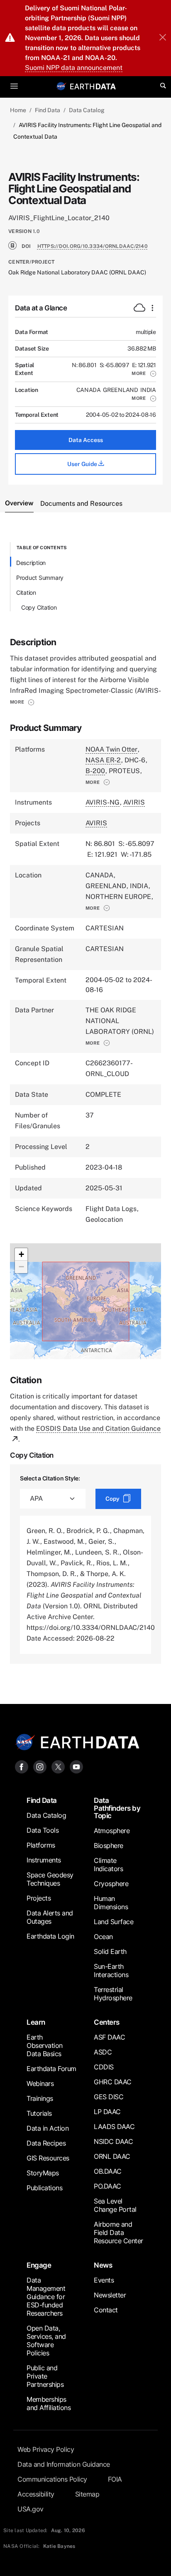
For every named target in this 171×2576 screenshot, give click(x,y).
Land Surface (114, 1922)
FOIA (115, 2479)
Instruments (44, 1860)
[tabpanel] (85, 1103)
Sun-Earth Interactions (111, 1970)
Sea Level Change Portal (115, 2205)
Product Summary (40, 578)
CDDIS (104, 2067)
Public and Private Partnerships (45, 2376)
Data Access (86, 440)
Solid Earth (110, 1951)
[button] (144, 373)
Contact (106, 2310)
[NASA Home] (61, 86)
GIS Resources (48, 2158)
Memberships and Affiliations (49, 2403)
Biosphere (109, 1845)
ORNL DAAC (112, 2156)
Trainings (40, 2098)
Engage (39, 2265)
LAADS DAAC (114, 2127)
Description (31, 563)
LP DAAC (107, 2112)
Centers (107, 2022)
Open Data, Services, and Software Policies (46, 2341)
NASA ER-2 (103, 760)
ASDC (103, 2052)
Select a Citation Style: (50, 1478)
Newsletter (110, 2295)
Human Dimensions (111, 1903)
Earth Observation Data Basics (45, 2045)
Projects (39, 1898)
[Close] (163, 38)
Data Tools (43, 1830)
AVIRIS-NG (103, 802)
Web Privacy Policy (46, 2449)
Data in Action (48, 2128)
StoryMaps (43, 2173)
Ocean (103, 1937)
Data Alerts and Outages (50, 1917)
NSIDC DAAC (113, 2141)
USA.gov (31, 2509)
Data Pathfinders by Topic (117, 1808)
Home (18, 110)
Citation (26, 592)
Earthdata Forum (51, 2069)
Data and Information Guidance (64, 2464)
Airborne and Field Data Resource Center (118, 2232)
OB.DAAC (108, 2171)
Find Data (48, 110)
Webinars (40, 2083)
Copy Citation (39, 607)
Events (104, 2280)
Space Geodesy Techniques (50, 1879)
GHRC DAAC (113, 2082)
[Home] (93, 86)
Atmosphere (112, 1831)
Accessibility (36, 2494)
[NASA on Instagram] (40, 1766)
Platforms (41, 1845)
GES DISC (109, 2097)
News (103, 2265)
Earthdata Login (50, 1936)
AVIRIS (134, 802)
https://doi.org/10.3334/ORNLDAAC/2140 (93, 246)
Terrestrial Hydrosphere (113, 1994)
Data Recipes (46, 2143)
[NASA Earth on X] (58, 1766)
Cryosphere (111, 1884)
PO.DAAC (107, 2186)
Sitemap (87, 2494)
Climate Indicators (108, 1865)
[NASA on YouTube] (76, 1766)
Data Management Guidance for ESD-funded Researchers (46, 2297)
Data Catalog (87, 110)
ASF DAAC (109, 2037)
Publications (44, 2188)
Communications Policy (52, 2479)
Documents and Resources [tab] (81, 503)
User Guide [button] (83, 464)
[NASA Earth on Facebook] (22, 1766)
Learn (36, 2022)
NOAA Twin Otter (111, 749)
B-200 (95, 771)
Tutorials (39, 2113)
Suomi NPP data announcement (74, 68)
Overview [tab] (19, 503)
